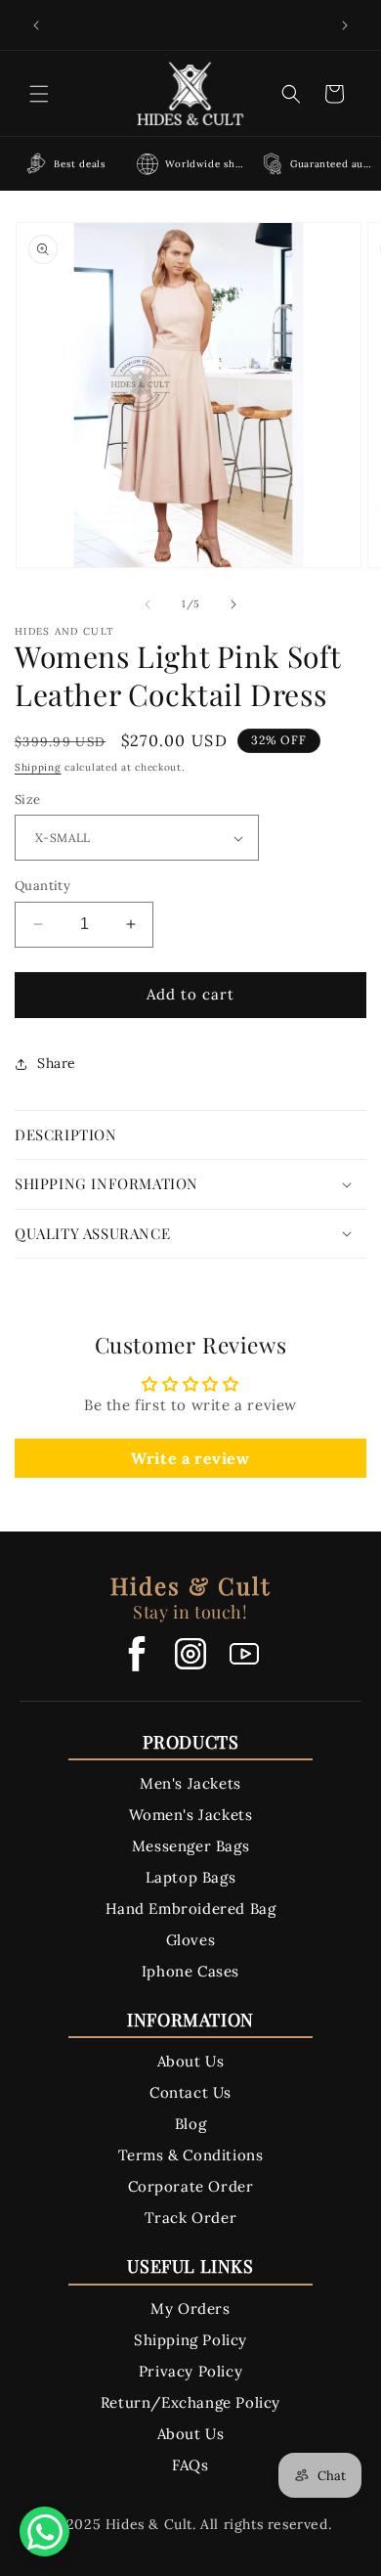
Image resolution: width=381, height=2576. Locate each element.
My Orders (190, 2309)
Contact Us (190, 2092)
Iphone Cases (190, 1971)
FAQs (190, 2465)
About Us (191, 2061)
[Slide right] (233, 604)
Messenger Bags (190, 1846)
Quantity (42, 886)
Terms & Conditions (191, 2155)
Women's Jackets (191, 1815)
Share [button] (57, 1063)
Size (28, 799)
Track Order (191, 2218)
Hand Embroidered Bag (191, 1909)
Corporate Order (191, 2186)
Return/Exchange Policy (190, 2402)
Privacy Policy (190, 2371)
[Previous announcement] (36, 25)
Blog (190, 2124)
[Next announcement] (345, 25)
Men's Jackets (190, 1783)
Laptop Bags (191, 1877)
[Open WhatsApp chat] (44, 2532)
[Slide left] (148, 604)
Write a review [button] (190, 1458)
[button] (39, 94)
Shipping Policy (190, 2340)
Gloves (191, 1940)
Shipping (38, 767)
